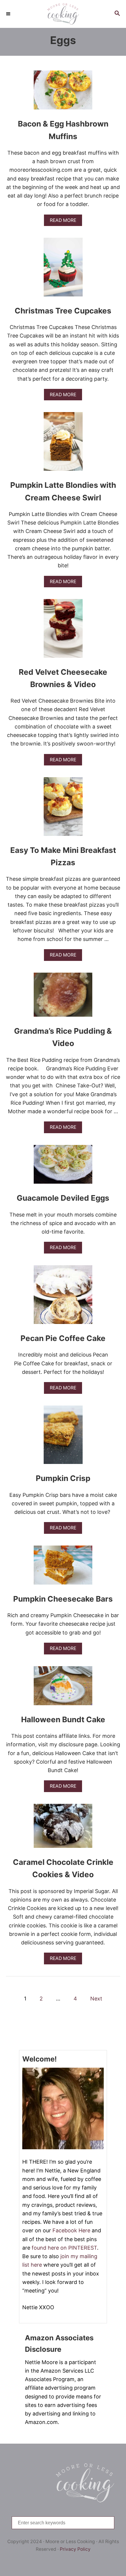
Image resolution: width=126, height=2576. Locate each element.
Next (96, 1999)
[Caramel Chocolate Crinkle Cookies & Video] (63, 1828)
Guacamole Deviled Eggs (63, 1198)
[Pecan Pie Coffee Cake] (63, 1297)
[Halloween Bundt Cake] (63, 1688)
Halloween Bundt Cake (63, 1719)
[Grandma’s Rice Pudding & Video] (63, 997)
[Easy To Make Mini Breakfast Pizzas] (63, 809)
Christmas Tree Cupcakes (63, 311)
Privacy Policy (75, 2549)
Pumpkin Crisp (63, 1478)
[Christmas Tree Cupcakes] (63, 270)
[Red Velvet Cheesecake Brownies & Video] (63, 631)
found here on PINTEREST (64, 2248)
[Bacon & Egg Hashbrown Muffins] (63, 93)
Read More (65, 222)
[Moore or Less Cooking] (63, 14)
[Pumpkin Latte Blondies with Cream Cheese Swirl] (63, 444)
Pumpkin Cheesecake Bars (63, 1599)
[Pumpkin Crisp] (63, 1438)
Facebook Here (71, 2230)
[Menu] (9, 14)
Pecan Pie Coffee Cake (63, 1338)
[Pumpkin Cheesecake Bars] (63, 1568)
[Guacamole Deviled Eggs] (63, 1167)
